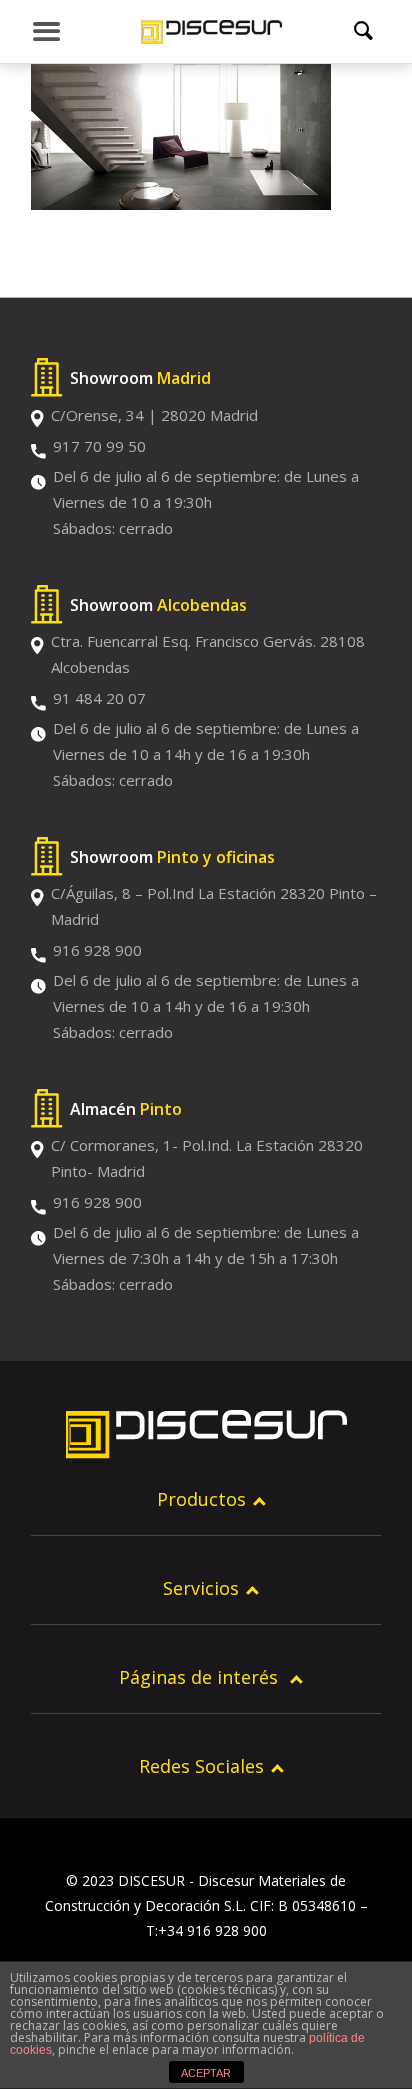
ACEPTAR (206, 2073)
